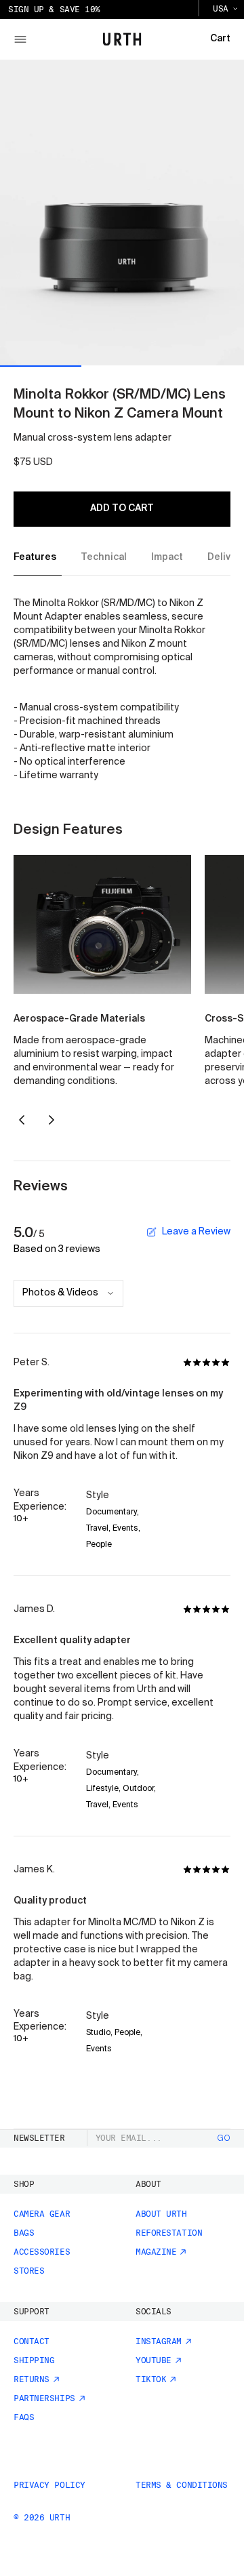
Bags (24, 2233)
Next (52, 1120)
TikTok (151, 2379)
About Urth (161, 2214)
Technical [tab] (104, 557)
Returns (32, 2379)
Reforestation (169, 2233)
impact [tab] (167, 557)
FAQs (24, 2417)
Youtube (154, 2360)
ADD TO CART (122, 508)
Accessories (42, 2252)
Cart (220, 39)
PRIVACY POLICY (49, 2485)
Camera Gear (42, 2214)
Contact (32, 2341)
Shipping (34, 2360)
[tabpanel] (122, 690)
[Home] (122, 39)
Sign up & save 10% (54, 9)
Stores (29, 2271)
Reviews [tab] (41, 1187)
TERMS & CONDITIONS (182, 2485)
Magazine (156, 2252)
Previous (22, 1120)
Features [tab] (35, 557)
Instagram (159, 2341)
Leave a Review (196, 1232)
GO (224, 2139)
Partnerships (44, 2398)
